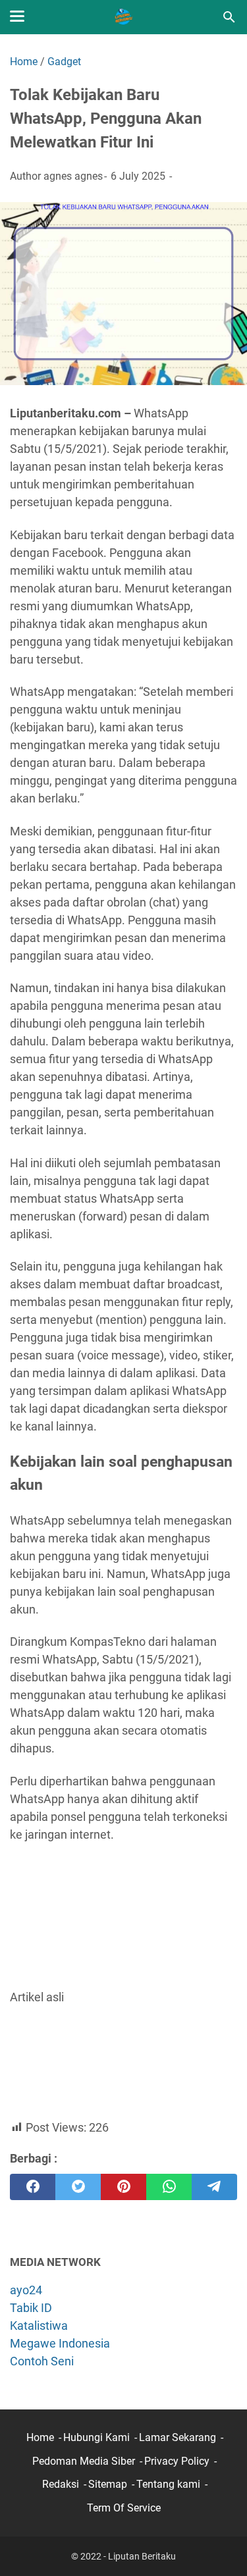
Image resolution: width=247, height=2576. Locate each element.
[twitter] (78, 2187)
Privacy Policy (177, 2461)
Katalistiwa (39, 2326)
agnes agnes (73, 176)
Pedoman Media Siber (84, 2461)
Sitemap (108, 2484)
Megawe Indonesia (60, 2343)
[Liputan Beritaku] (124, 17)
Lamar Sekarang (178, 2437)
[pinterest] (123, 2187)
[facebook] (33, 2187)
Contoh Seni (42, 2361)
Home (40, 2437)
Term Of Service (124, 2508)
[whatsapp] (169, 2187)
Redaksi (61, 2484)
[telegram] (214, 2187)
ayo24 (26, 2290)
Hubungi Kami (96, 2437)
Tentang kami (168, 2484)
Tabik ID (31, 2308)
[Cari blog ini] (229, 17)
